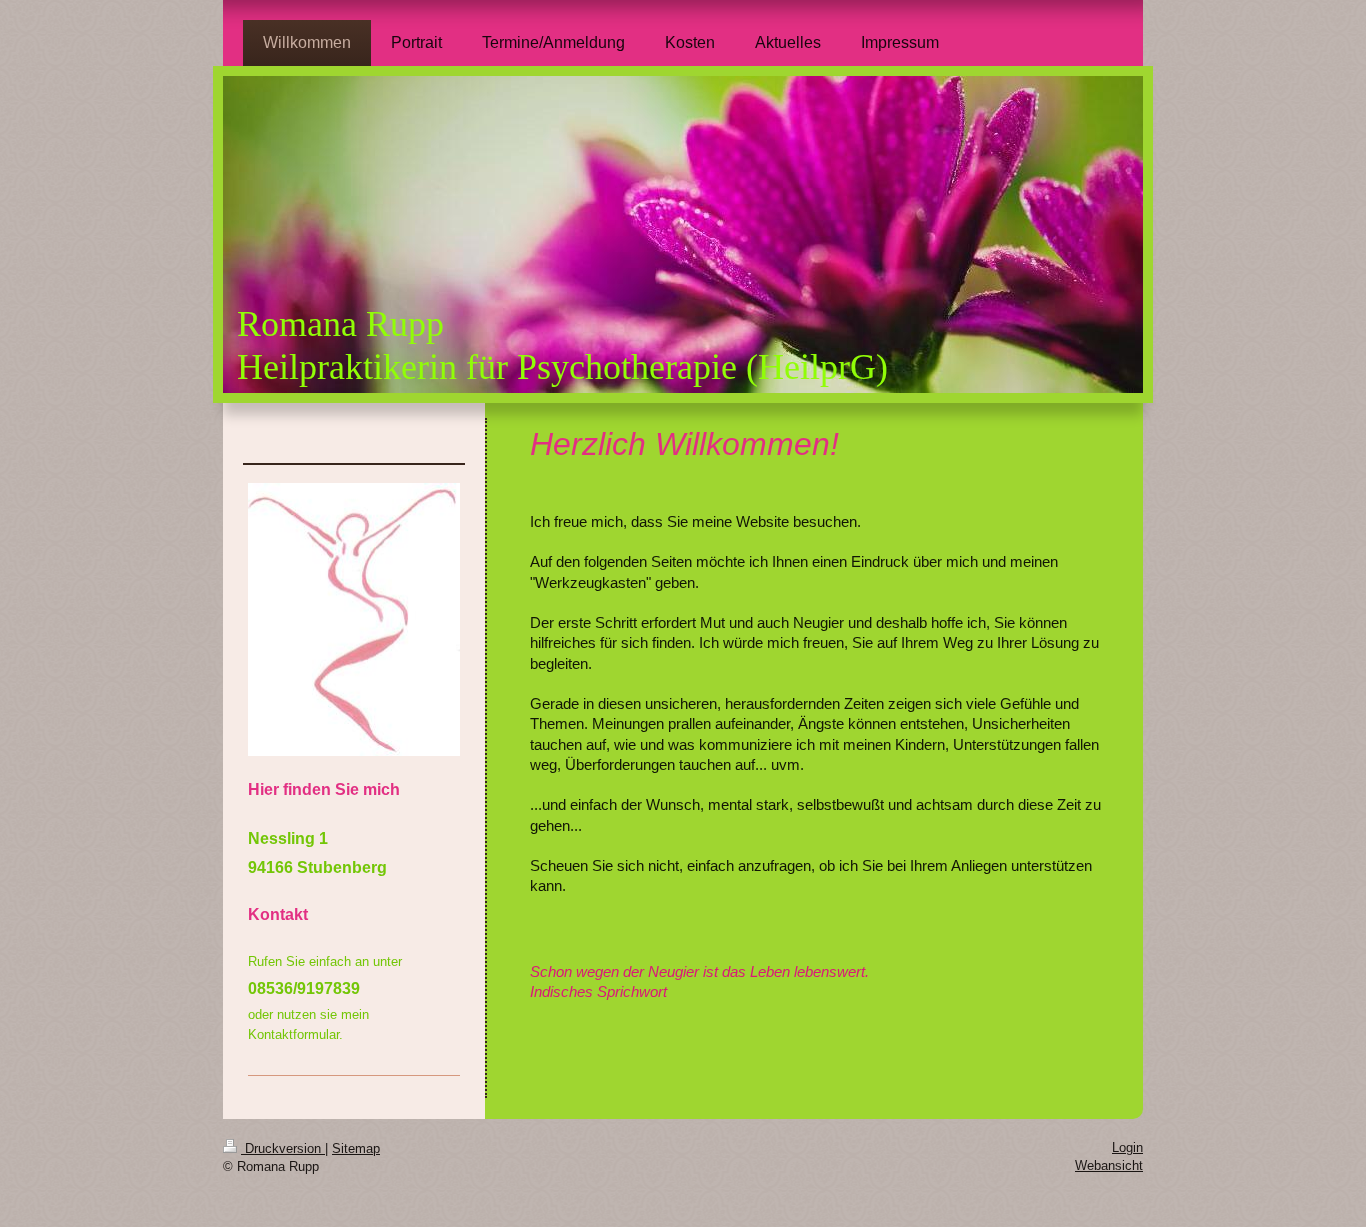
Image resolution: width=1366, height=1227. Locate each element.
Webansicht (1109, 1165)
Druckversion (283, 1148)
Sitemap (356, 1148)
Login (1127, 1147)
